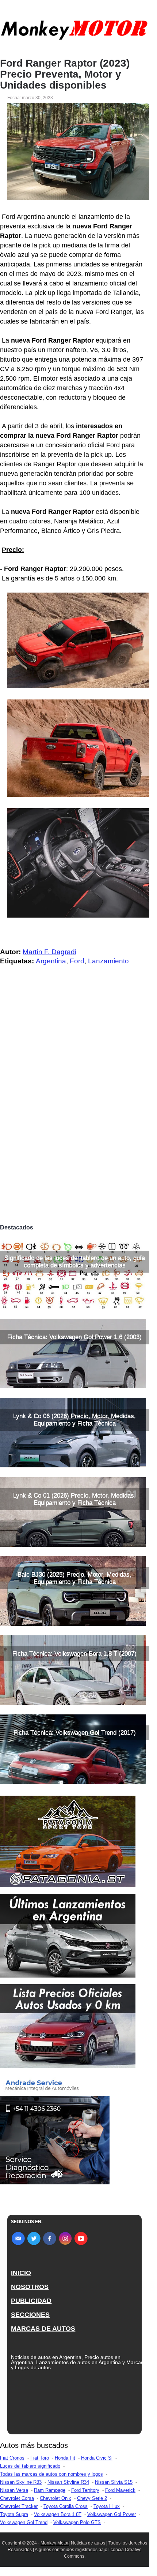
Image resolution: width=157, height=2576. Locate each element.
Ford (77, 961)
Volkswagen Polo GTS (77, 2522)
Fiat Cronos (12, 2458)
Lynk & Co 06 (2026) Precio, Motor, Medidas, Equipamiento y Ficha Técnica (74, 1420)
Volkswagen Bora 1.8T (58, 2514)
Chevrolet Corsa (17, 2498)
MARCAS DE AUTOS (43, 2329)
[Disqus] (75, 1118)
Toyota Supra (14, 2514)
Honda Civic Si (97, 2458)
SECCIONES (30, 2315)
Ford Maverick (120, 2490)
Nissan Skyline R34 (68, 2482)
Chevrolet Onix (55, 2498)
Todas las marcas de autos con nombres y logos (51, 2474)
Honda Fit (65, 2458)
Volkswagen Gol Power (112, 2514)
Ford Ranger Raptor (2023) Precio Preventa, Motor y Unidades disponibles (65, 74)
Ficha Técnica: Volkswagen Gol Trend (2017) (75, 1733)
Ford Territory (85, 2490)
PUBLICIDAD (31, 2301)
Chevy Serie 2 (92, 2498)
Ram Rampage (50, 2490)
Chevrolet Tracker (19, 2506)
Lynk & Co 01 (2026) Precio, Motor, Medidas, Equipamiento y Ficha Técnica (74, 1499)
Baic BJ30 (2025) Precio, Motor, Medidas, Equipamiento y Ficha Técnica (74, 1578)
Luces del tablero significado (30, 2466)
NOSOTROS (30, 2287)
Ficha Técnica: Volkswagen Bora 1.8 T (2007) (74, 1653)
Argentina (51, 961)
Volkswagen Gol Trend (24, 2522)
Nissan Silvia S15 (114, 2482)
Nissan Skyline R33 (21, 2482)
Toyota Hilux (107, 2506)
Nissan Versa (14, 2490)
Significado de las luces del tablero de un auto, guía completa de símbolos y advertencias (75, 1261)
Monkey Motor (55, 2543)
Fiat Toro (40, 2458)
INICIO (21, 2273)
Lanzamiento (108, 961)
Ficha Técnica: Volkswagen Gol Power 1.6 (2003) (74, 1337)
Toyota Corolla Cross (66, 2506)
